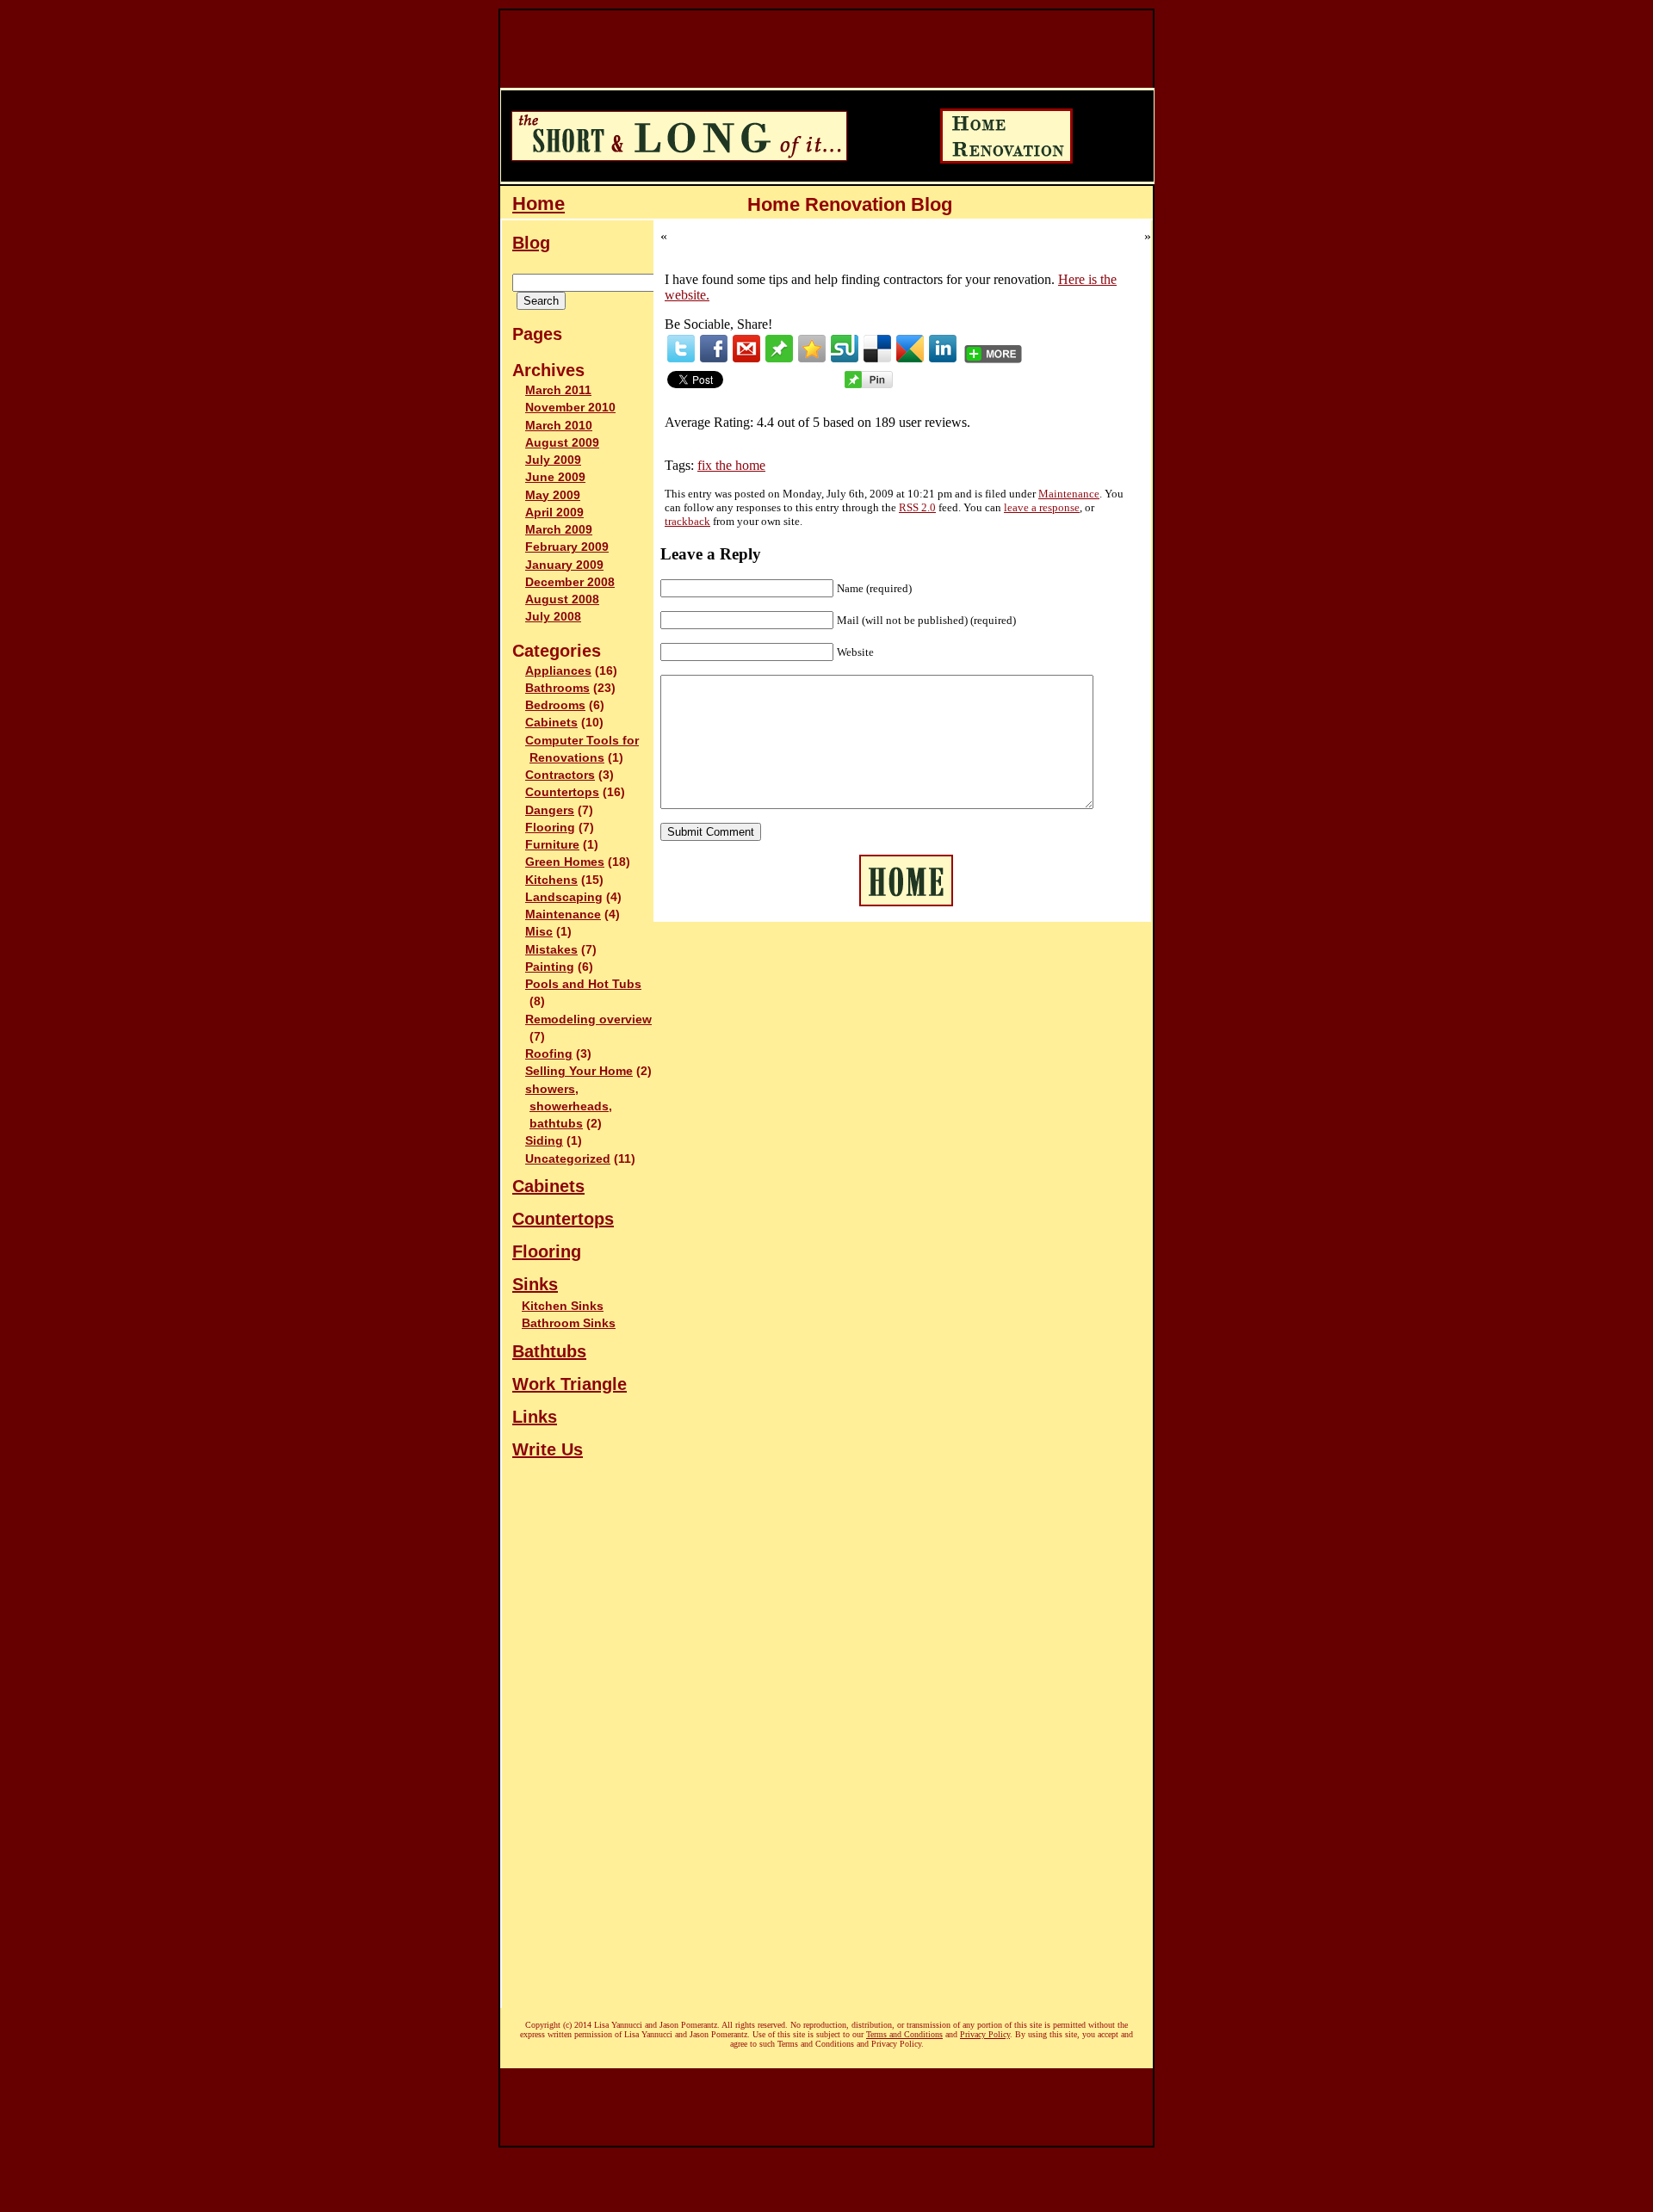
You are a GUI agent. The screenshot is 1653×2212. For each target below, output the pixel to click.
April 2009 (554, 513)
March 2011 (558, 390)
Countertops (562, 792)
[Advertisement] (814, 49)
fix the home (731, 465)
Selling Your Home (579, 1071)
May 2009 (553, 495)
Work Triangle (570, 1384)
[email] (746, 349)
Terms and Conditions (904, 2034)
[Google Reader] (910, 349)
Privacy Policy (985, 2034)
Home (539, 204)
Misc (539, 932)
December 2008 (570, 582)
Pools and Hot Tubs (583, 984)
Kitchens (551, 880)
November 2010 (570, 408)
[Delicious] (877, 349)
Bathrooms (557, 688)
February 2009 (567, 547)
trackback (687, 521)
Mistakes (551, 950)
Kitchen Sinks (563, 1306)
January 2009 (564, 565)
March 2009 (559, 530)
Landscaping (564, 897)
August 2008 (562, 599)
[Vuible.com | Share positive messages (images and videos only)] (779, 358)
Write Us (548, 1449)
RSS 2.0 (917, 507)
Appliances (558, 671)
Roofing (549, 1054)
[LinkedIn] (943, 349)
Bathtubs (549, 1351)
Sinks (535, 1284)
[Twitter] (681, 349)
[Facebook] (714, 349)
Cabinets (551, 723)
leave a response (1042, 507)
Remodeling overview (588, 1019)
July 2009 (553, 460)
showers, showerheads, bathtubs (569, 1107)
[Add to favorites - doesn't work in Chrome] (812, 349)
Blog (531, 243)
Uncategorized (568, 1159)
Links (535, 1417)
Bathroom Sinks (569, 1323)
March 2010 (559, 426)
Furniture (552, 845)
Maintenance (563, 914)
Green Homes (565, 862)
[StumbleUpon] (845, 349)
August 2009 (562, 443)
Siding (544, 1141)
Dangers (550, 810)
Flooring (550, 828)
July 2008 (553, 617)
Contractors (560, 775)
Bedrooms (555, 705)
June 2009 (555, 477)
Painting (550, 967)
